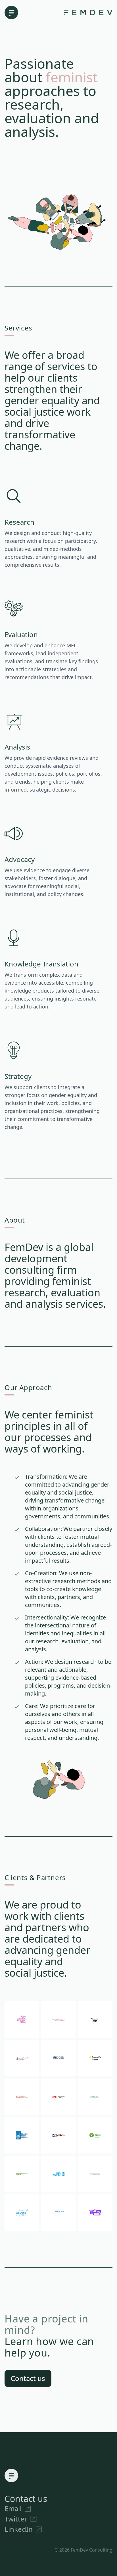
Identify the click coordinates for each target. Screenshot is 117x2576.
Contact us (28, 2378)
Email (18, 2508)
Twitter (21, 2519)
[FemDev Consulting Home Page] (11, 12)
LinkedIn (23, 2529)
